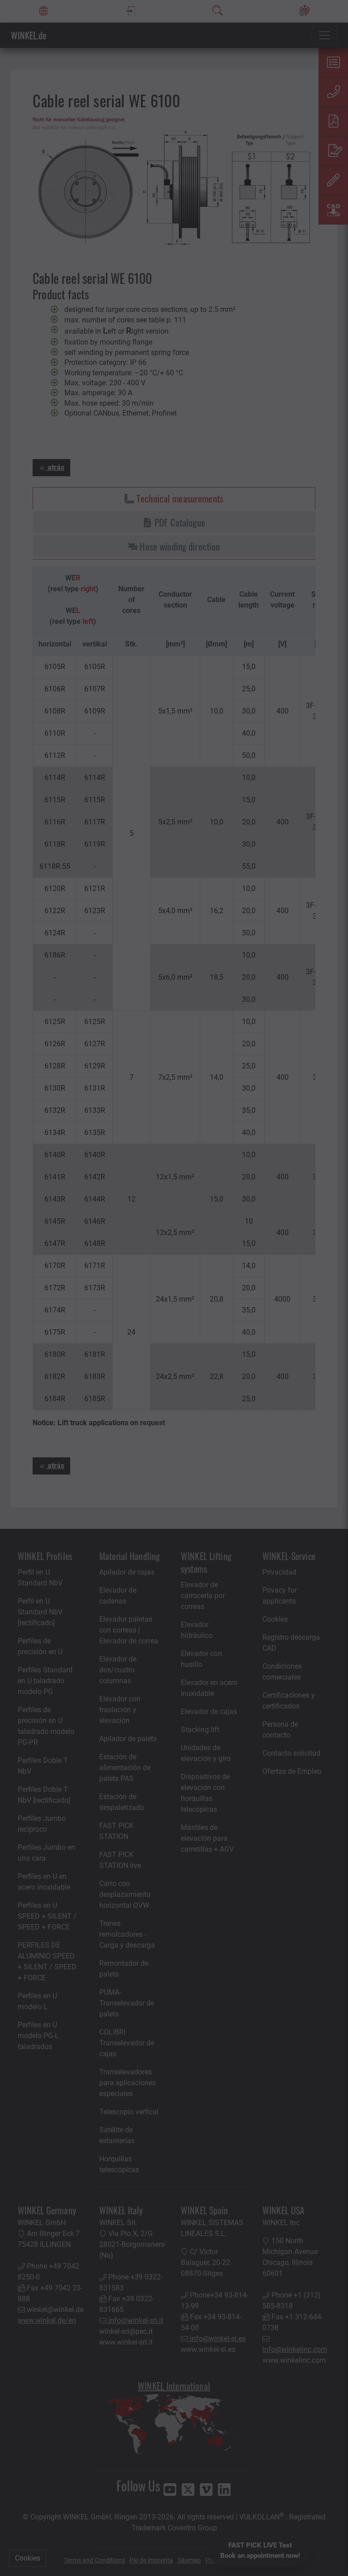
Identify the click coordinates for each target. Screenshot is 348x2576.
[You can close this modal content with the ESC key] (174, 1288)
